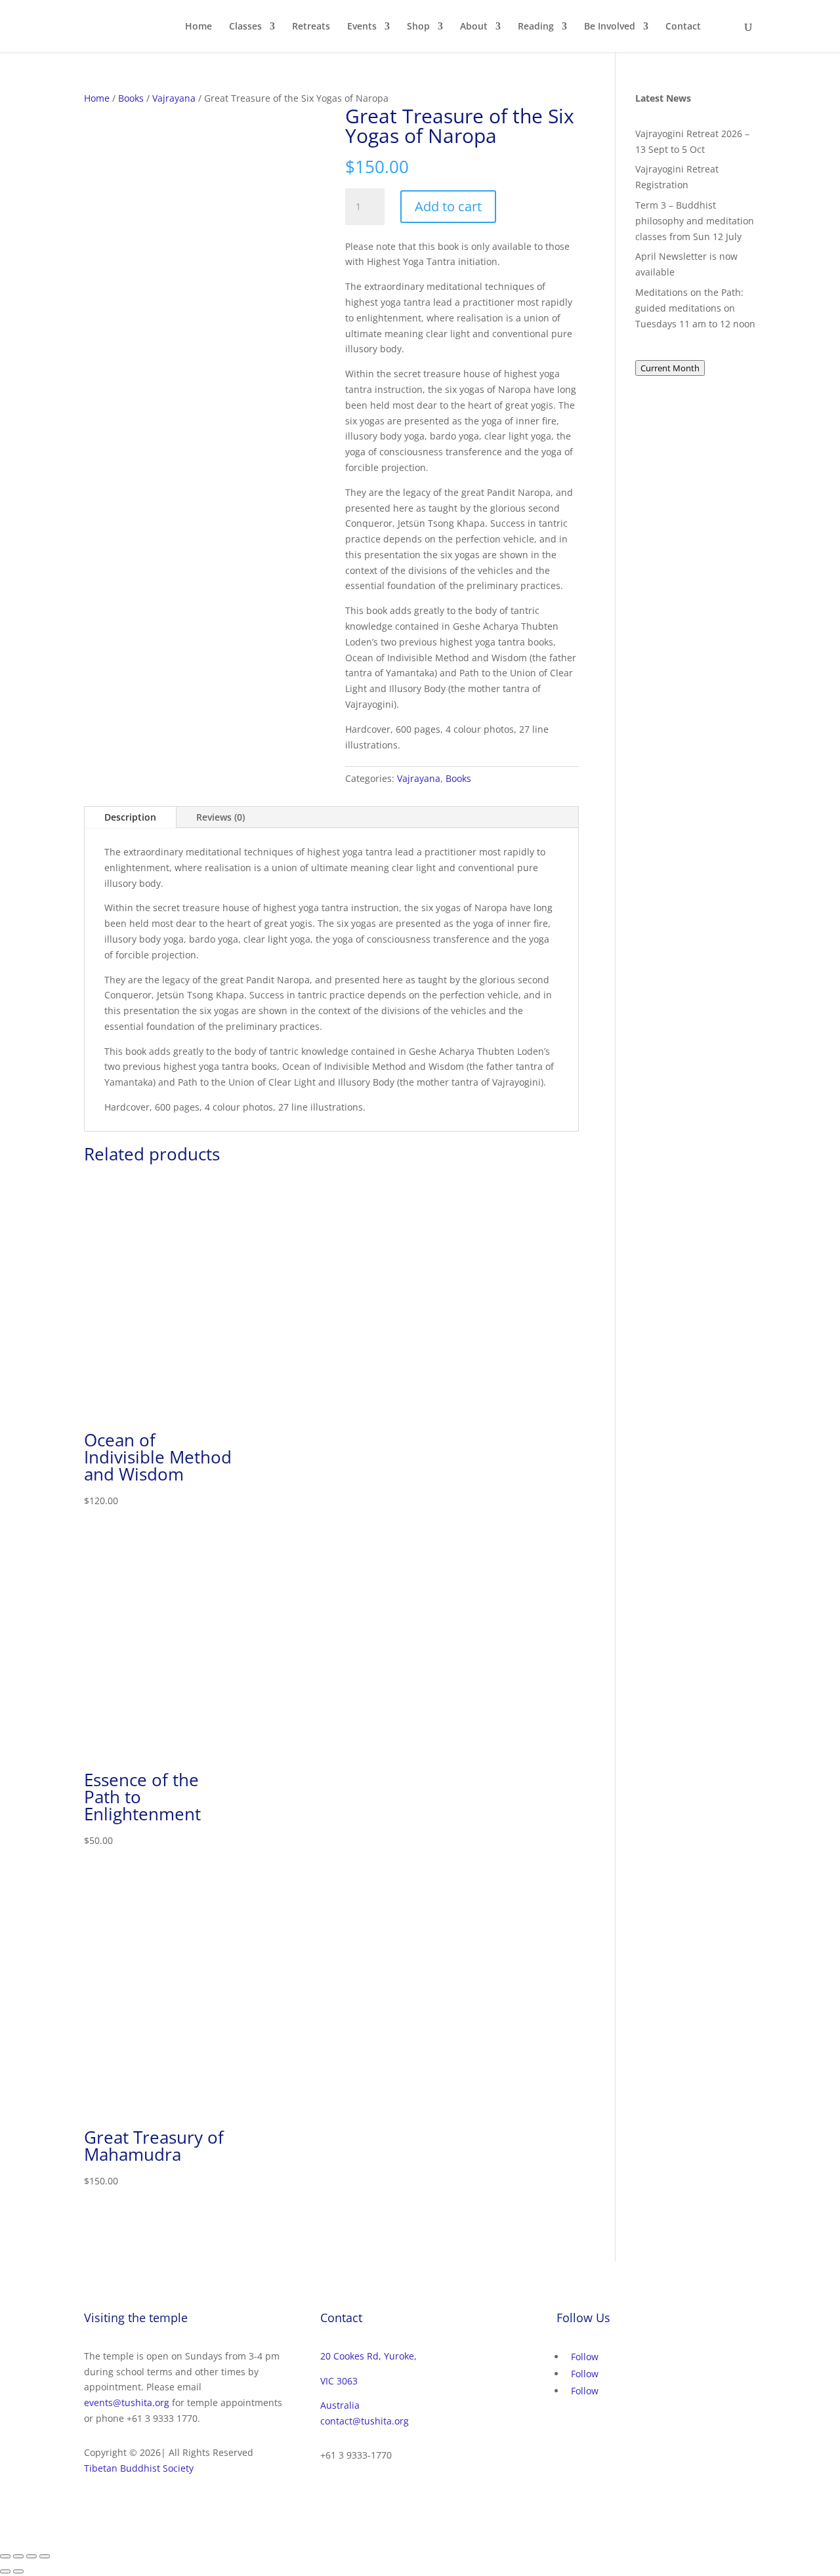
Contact (683, 27)
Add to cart (448, 206)
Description (130, 817)
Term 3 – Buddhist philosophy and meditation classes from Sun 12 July (695, 221)
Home (199, 27)
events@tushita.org (127, 2402)
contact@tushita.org (365, 2421)
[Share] (31, 2556)
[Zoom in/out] (5, 2556)
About (474, 27)
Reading (536, 27)
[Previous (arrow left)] (5, 2571)
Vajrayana (174, 98)
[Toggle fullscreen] (18, 2556)
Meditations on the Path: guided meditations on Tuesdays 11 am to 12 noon (695, 308)
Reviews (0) (220, 817)
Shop (418, 27)
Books (131, 98)
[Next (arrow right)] (18, 2571)
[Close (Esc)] (45, 2556)
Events (362, 27)
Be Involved (610, 27)
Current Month (670, 368)
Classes (245, 27)
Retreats (311, 27)
